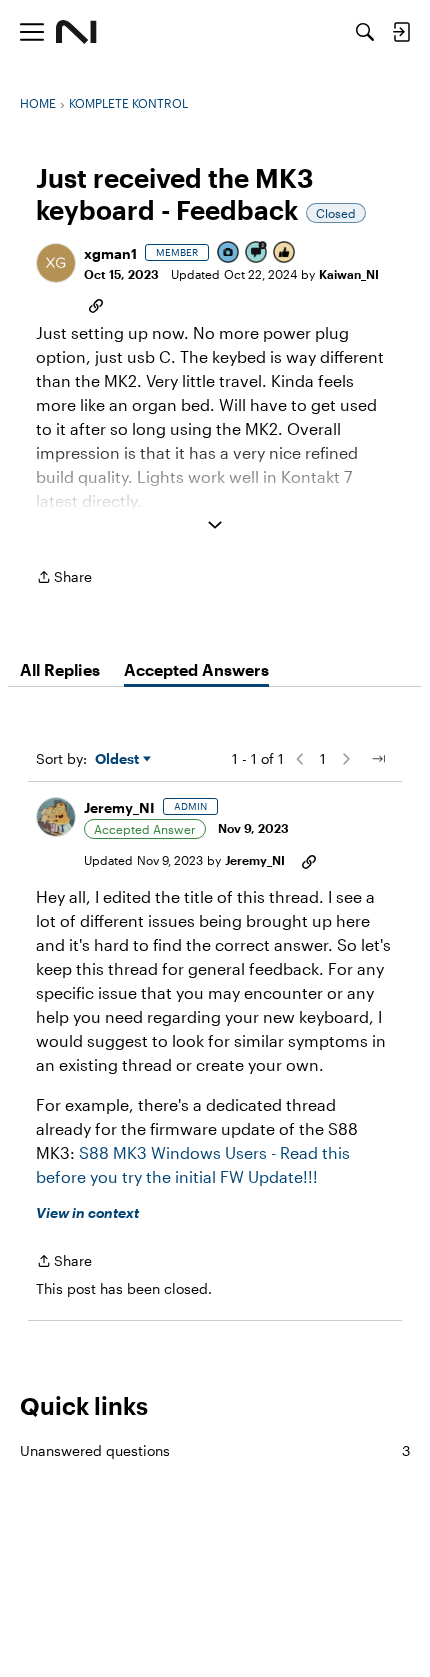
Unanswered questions (215, 1450)
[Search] (365, 32)
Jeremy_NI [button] (119, 807)
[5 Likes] (285, 253)
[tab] (60, 670)
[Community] (76, 32)
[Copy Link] (96, 304)
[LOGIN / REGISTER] (401, 32)
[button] (56, 263)
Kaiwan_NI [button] (349, 274)
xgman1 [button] (110, 253)
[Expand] (215, 525)
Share (64, 578)
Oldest (119, 759)
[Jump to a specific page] (378, 759)
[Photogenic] (229, 253)
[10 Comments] (257, 253)
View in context (87, 1212)
